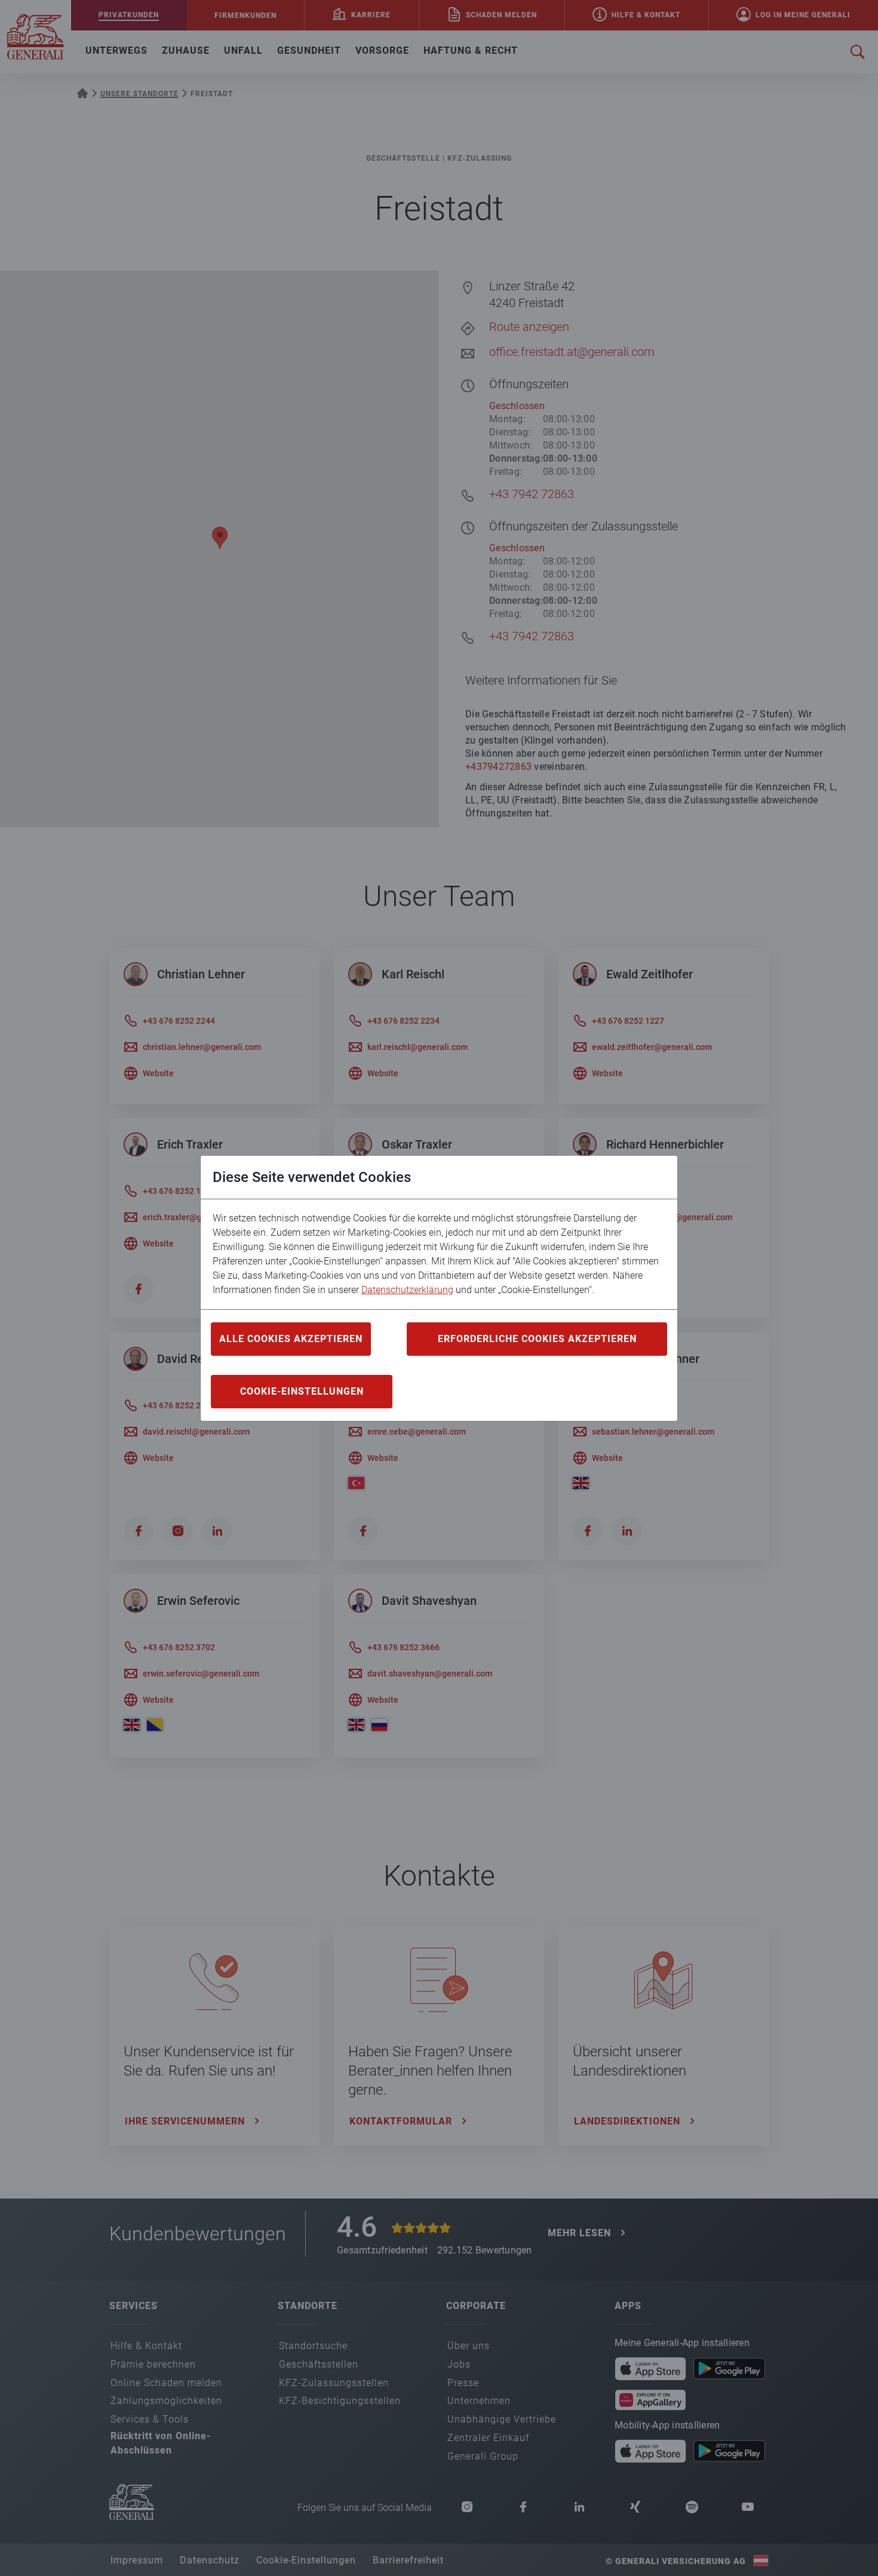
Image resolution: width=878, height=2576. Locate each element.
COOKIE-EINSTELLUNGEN (302, 1391)
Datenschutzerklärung (407, 1290)
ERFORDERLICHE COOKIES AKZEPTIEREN (537, 1339)
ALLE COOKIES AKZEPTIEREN (291, 1339)
